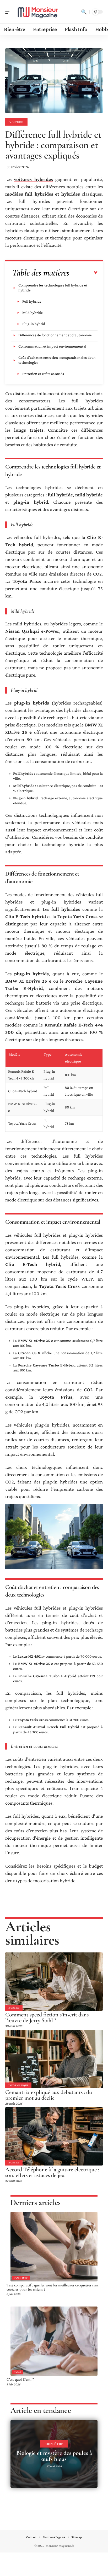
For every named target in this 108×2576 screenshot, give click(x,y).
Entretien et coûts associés (43, 374)
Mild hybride (33, 313)
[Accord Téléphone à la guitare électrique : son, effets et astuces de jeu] (54, 2136)
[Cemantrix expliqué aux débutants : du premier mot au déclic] (54, 2059)
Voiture (16, 122)
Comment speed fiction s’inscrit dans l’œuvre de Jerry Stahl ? (47, 2017)
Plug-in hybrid (34, 324)
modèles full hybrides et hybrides (43, 194)
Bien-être (54, 2444)
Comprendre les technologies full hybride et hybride (53, 288)
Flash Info (21, 2278)
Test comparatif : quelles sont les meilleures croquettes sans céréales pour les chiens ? (53, 2287)
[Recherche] (84, 12)
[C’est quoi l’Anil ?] (54, 2341)
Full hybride (32, 301)
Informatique (18, 2085)
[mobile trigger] (10, 12)
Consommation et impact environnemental (52, 346)
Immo (18, 2372)
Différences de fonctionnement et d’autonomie (55, 335)
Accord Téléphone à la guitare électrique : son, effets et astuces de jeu (52, 2172)
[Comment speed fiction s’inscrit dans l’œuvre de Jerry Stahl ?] (54, 1982)
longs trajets (29, 430)
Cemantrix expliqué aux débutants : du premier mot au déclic (49, 2095)
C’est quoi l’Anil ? (20, 2379)
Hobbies (14, 2008)
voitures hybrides (33, 179)
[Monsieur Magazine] (38, 12)
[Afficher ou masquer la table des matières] (83, 273)
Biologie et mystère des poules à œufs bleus (54, 2456)
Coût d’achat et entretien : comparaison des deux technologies (57, 360)
